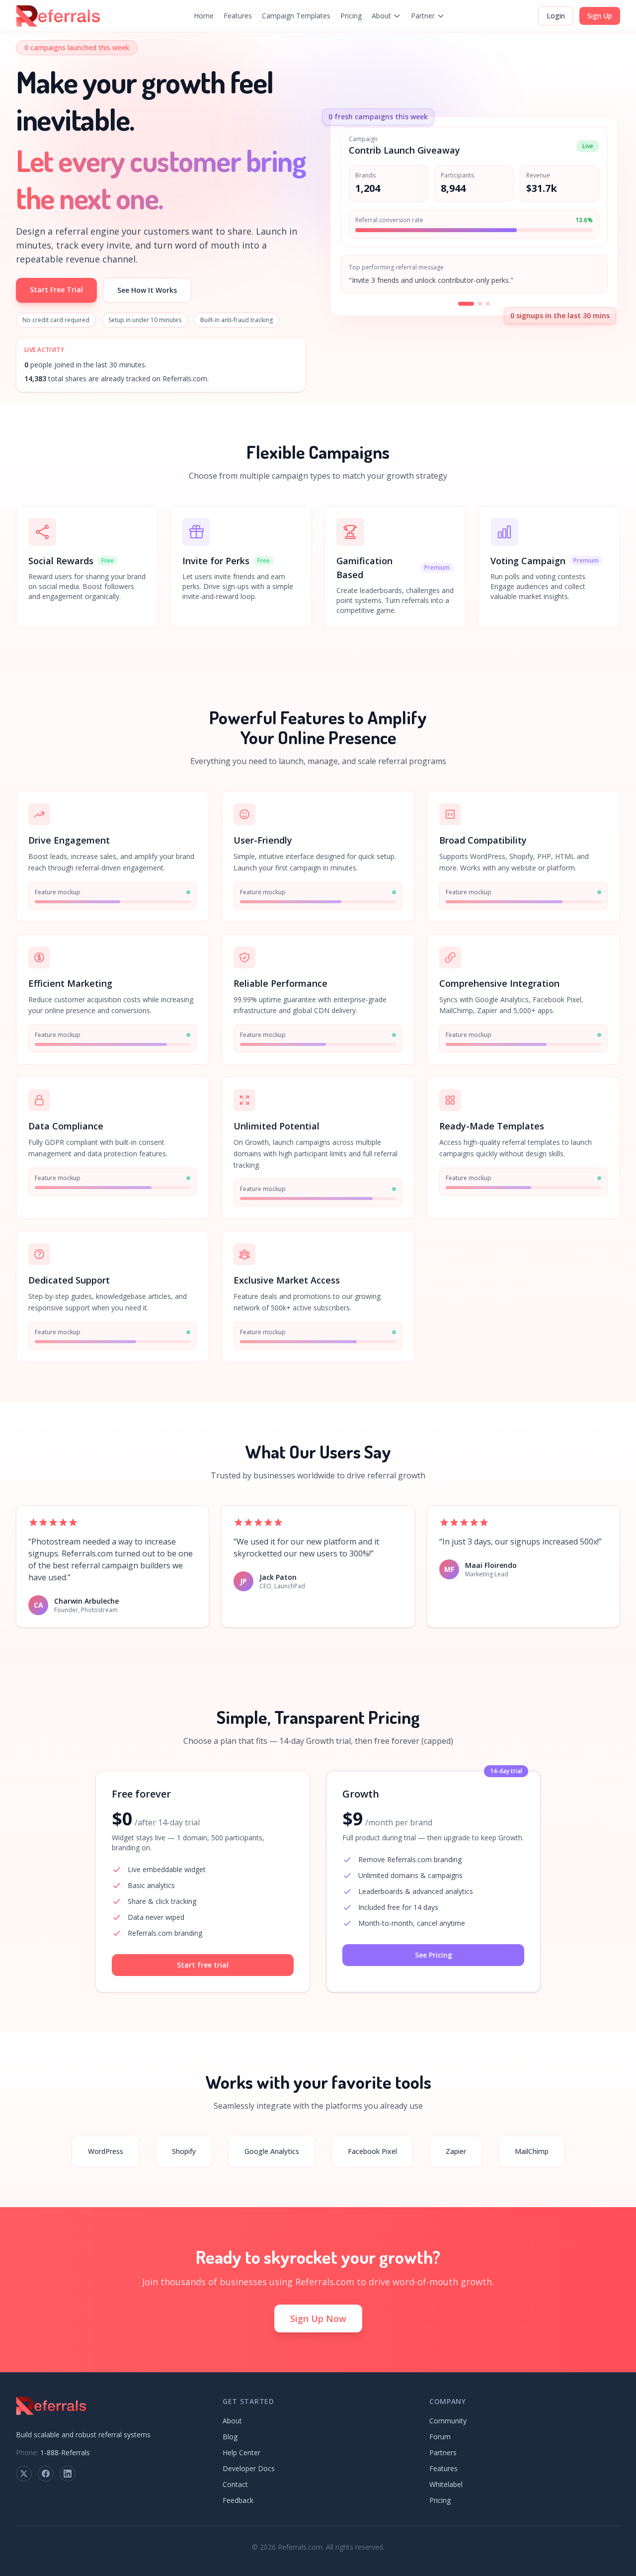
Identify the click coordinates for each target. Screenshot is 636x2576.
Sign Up (600, 16)
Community (448, 2421)
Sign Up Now (318, 2318)
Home (204, 16)
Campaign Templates (296, 16)
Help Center (241, 2452)
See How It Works (147, 290)
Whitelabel (446, 2484)
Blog (230, 2437)
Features (238, 16)
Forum (440, 2437)
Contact (235, 2484)
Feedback (238, 2500)
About (381, 16)
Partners (443, 2452)
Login (556, 16)
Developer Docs (249, 2468)
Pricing (351, 16)
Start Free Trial (56, 290)
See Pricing (434, 1955)
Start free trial (203, 1965)
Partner (423, 16)
